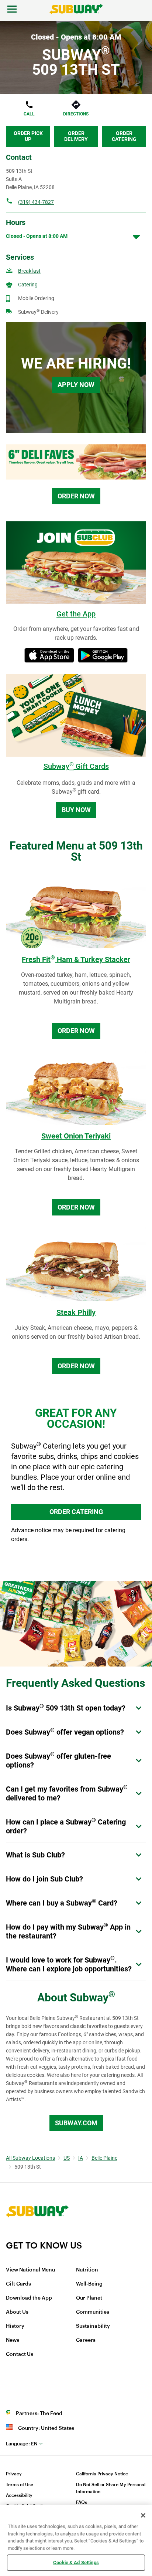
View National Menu (30, 2270)
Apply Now (76, 385)
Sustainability (93, 2326)
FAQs (82, 2502)
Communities (93, 2312)
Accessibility (19, 2495)
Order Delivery (76, 136)
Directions (76, 114)
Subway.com (76, 2123)
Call (29, 114)
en (22, 2444)
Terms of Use (20, 2485)
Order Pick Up (28, 136)
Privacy (14, 2474)
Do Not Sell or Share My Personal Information (111, 2488)
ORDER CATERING (76, 1512)
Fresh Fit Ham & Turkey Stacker (76, 959)
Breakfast (29, 271)
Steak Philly (76, 1312)
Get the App (76, 614)
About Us (17, 2312)
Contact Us (20, 2354)
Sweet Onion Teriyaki (76, 1136)
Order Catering (124, 136)
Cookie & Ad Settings (76, 2562)
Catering (28, 285)
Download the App (29, 2298)
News (13, 2340)
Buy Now (76, 810)
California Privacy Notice (102, 2474)
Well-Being (89, 2284)
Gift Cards (18, 2284)
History (15, 2326)
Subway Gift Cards (76, 766)
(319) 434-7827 (36, 202)
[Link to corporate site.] (37, 2235)
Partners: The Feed (39, 2414)
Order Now (76, 496)
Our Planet (89, 2298)
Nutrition (87, 2270)
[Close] (143, 2515)
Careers (86, 2340)
